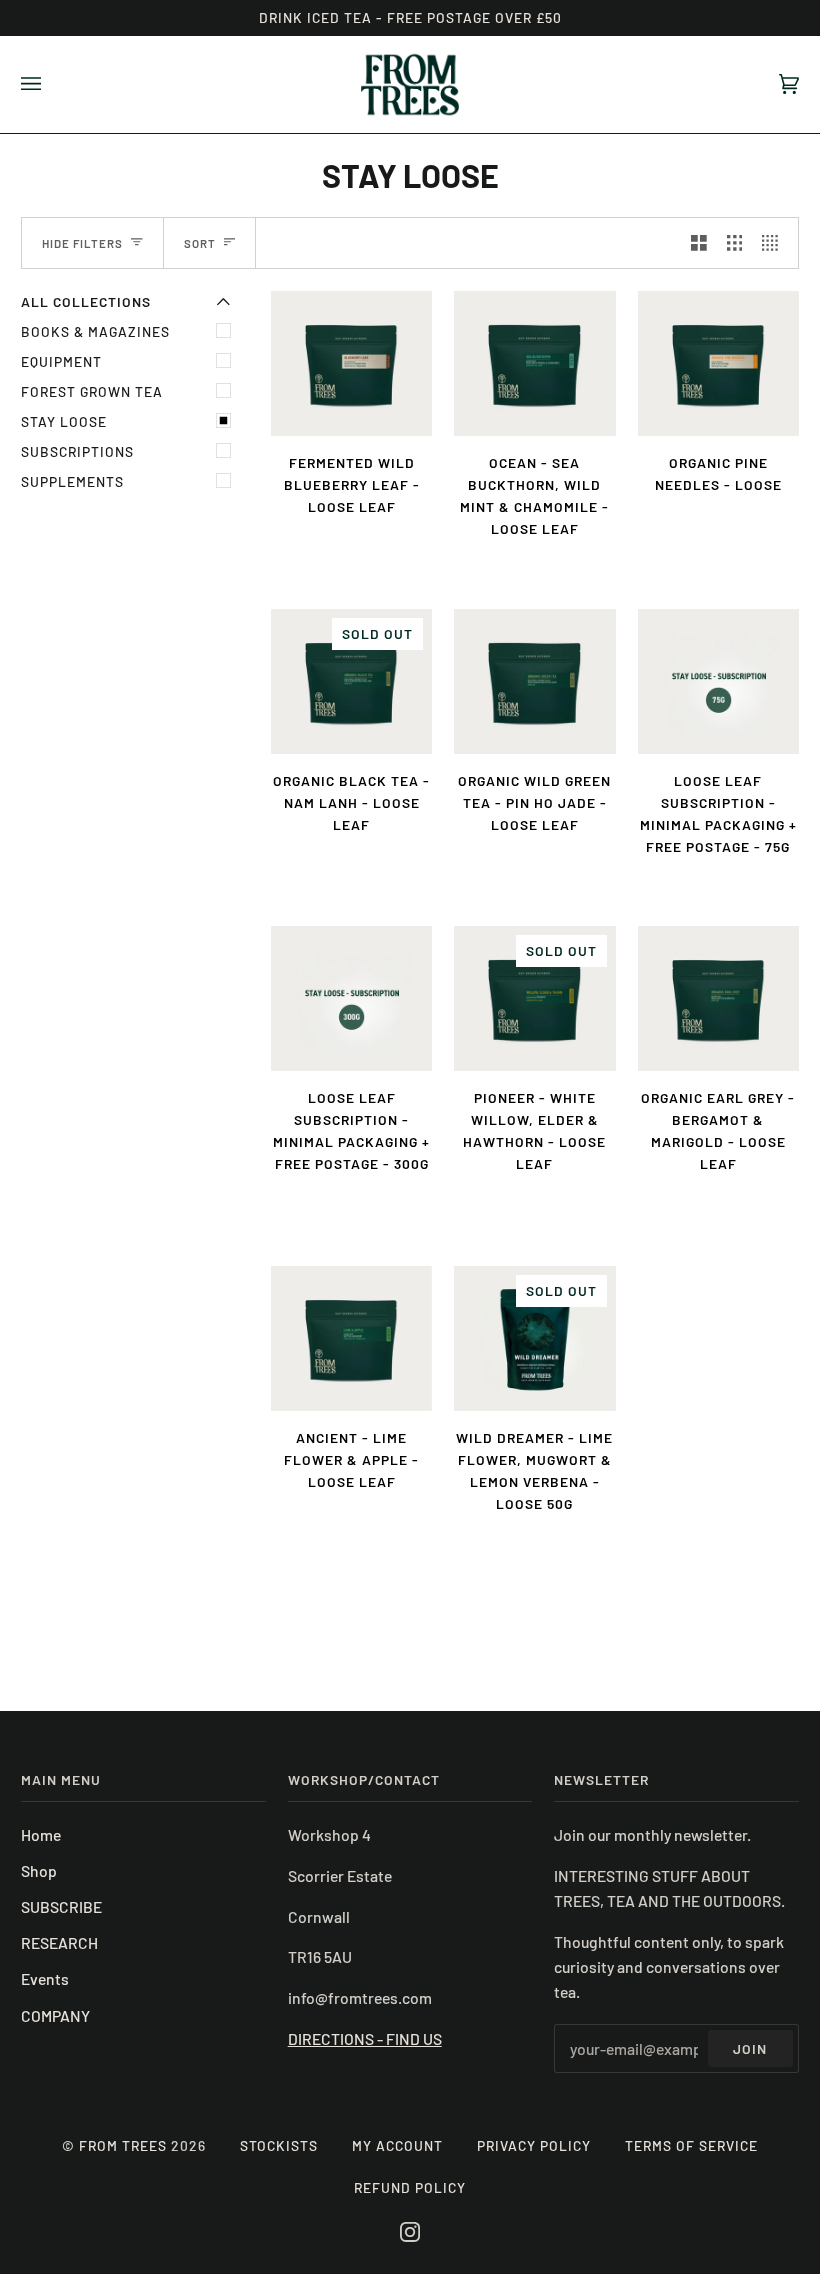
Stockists (279, 2145)
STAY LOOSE (64, 421)
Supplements (72, 481)
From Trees (123, 2145)
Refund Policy (410, 2187)
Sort (200, 243)
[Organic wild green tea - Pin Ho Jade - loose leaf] (534, 681)
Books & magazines (95, 331)
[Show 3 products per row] (735, 243)
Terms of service (691, 2145)
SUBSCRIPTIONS (77, 451)
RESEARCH (59, 1942)
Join (750, 2048)
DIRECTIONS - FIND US (365, 2038)
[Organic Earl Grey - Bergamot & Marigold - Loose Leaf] (718, 998)
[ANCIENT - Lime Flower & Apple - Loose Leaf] (351, 1338)
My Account (397, 2145)
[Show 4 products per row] (775, 243)
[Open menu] (51, 84)
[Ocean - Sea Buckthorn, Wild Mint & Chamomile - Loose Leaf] (534, 363)
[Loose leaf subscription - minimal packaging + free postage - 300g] (351, 998)
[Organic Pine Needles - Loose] (718, 363)
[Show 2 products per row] (699, 243)
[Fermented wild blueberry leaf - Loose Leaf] (351, 363)
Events (45, 1978)
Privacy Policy (534, 2145)
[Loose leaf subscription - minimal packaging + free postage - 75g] (718, 681)
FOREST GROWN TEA (92, 391)
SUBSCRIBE (61, 1906)
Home (41, 1834)
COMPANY (55, 2015)
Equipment (61, 361)
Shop (39, 1870)
